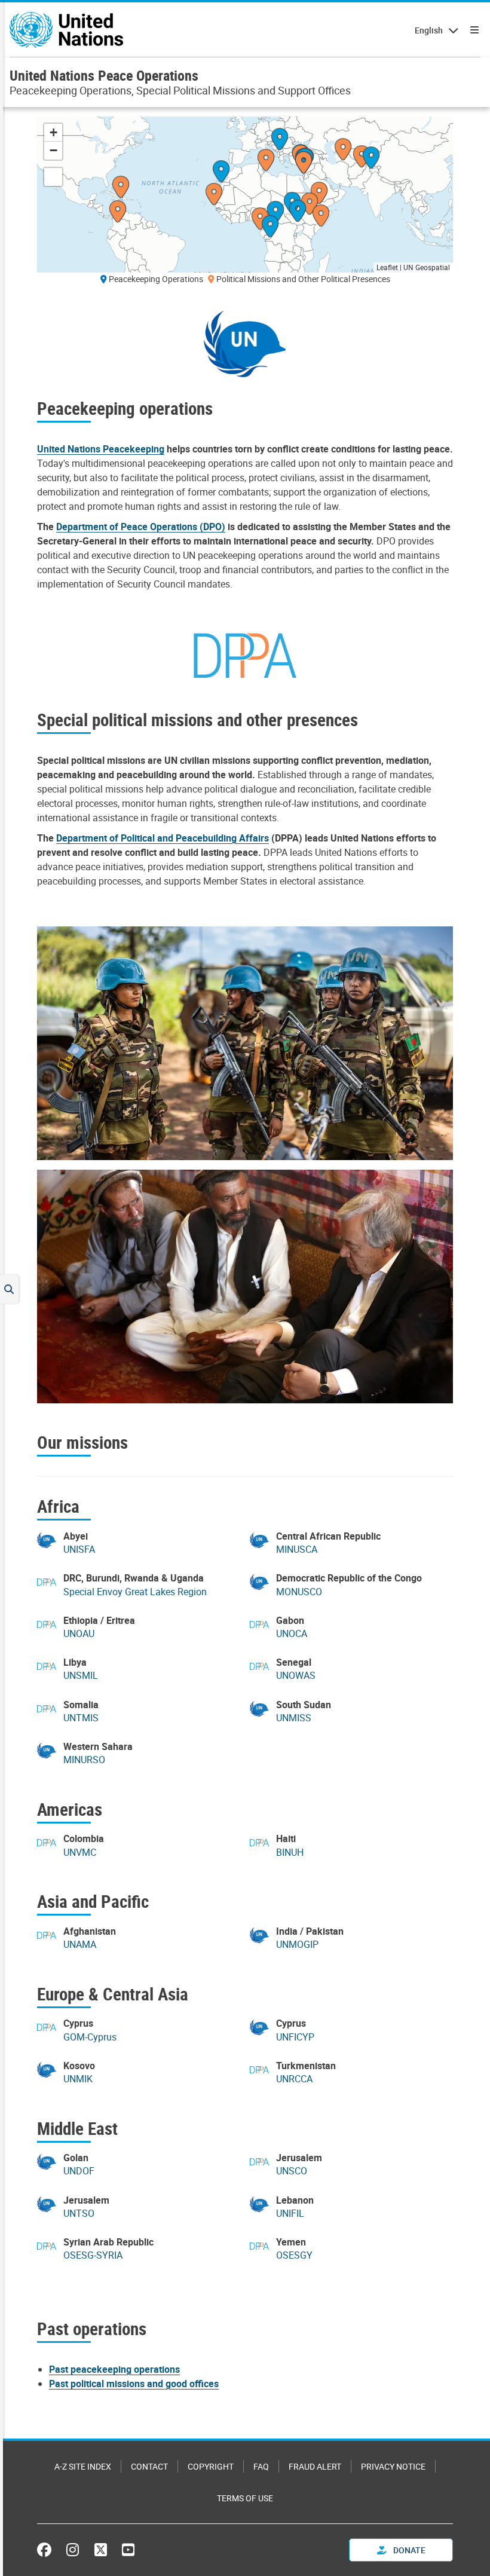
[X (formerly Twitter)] (101, 2550)
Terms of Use (245, 2498)
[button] (321, 217)
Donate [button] (408, 2550)
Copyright (211, 2466)
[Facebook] (47, 2550)
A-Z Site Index (83, 2466)
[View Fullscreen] (53, 177)
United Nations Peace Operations (104, 75)
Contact (149, 2466)
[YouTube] (128, 2550)
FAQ (261, 2466)
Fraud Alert (315, 2466)
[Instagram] (73, 2550)
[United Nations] (66, 30)
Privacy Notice (393, 2466)
